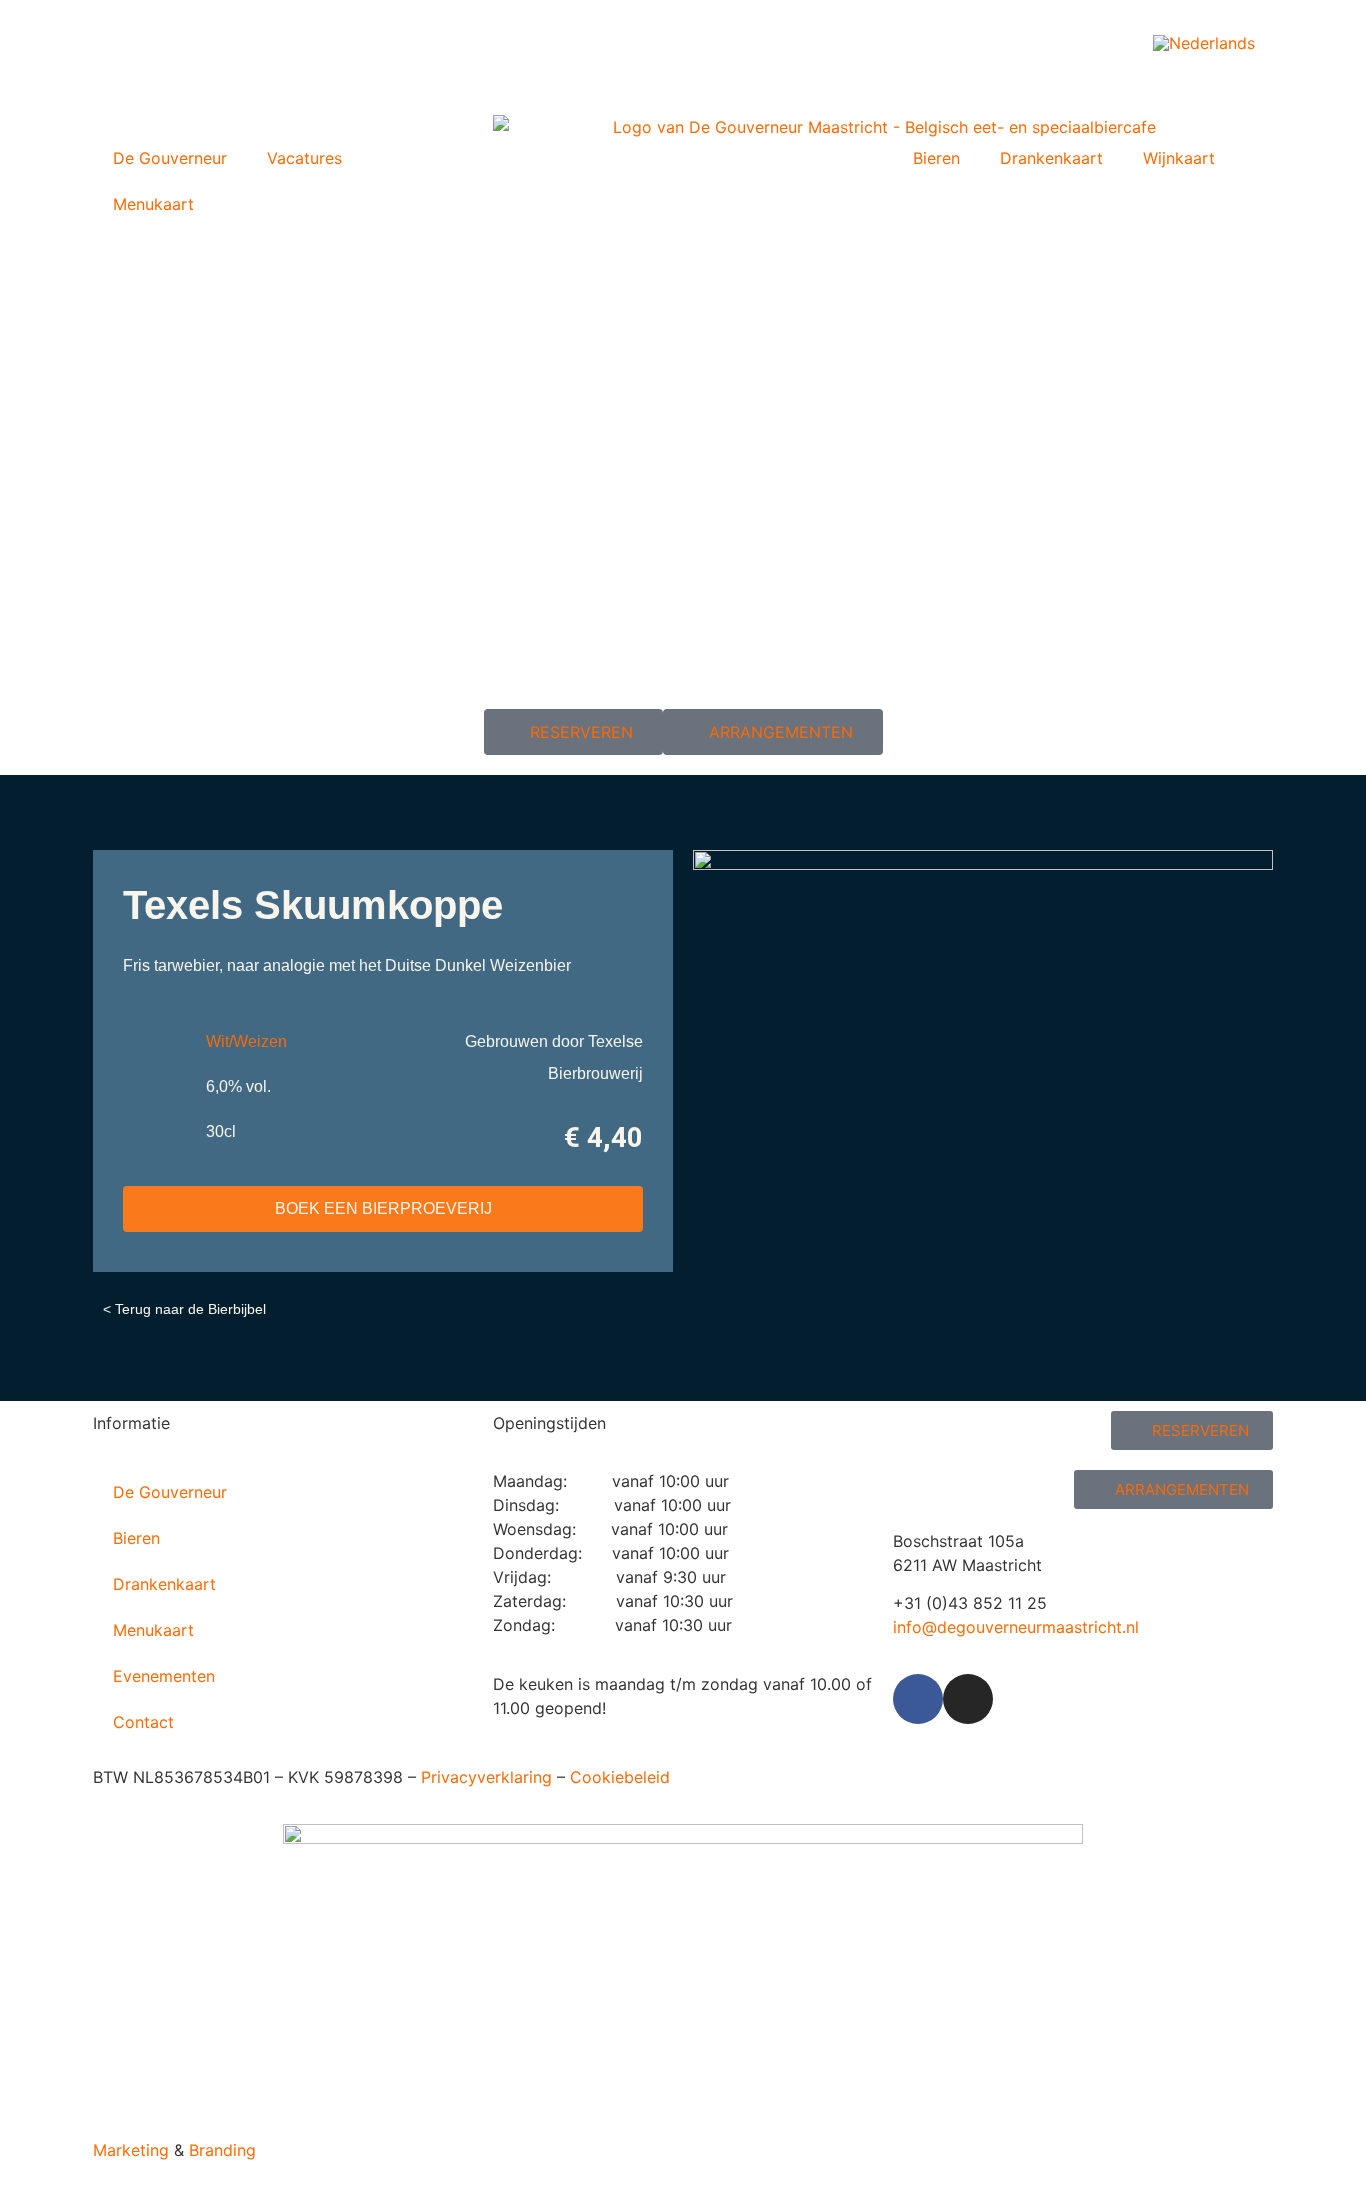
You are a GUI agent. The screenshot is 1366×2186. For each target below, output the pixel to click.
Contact (143, 1722)
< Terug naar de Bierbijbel (184, 1309)
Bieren (936, 158)
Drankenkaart (1051, 158)
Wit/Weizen (246, 1041)
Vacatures (304, 158)
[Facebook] (918, 1699)
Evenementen (164, 1676)
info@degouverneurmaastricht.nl (1016, 1627)
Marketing (131, 2150)
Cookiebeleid (620, 1777)
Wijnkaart (1179, 158)
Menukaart (153, 204)
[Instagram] (968, 1699)
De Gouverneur (170, 158)
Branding (222, 2150)
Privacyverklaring (486, 1777)
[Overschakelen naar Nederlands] (1204, 42)
